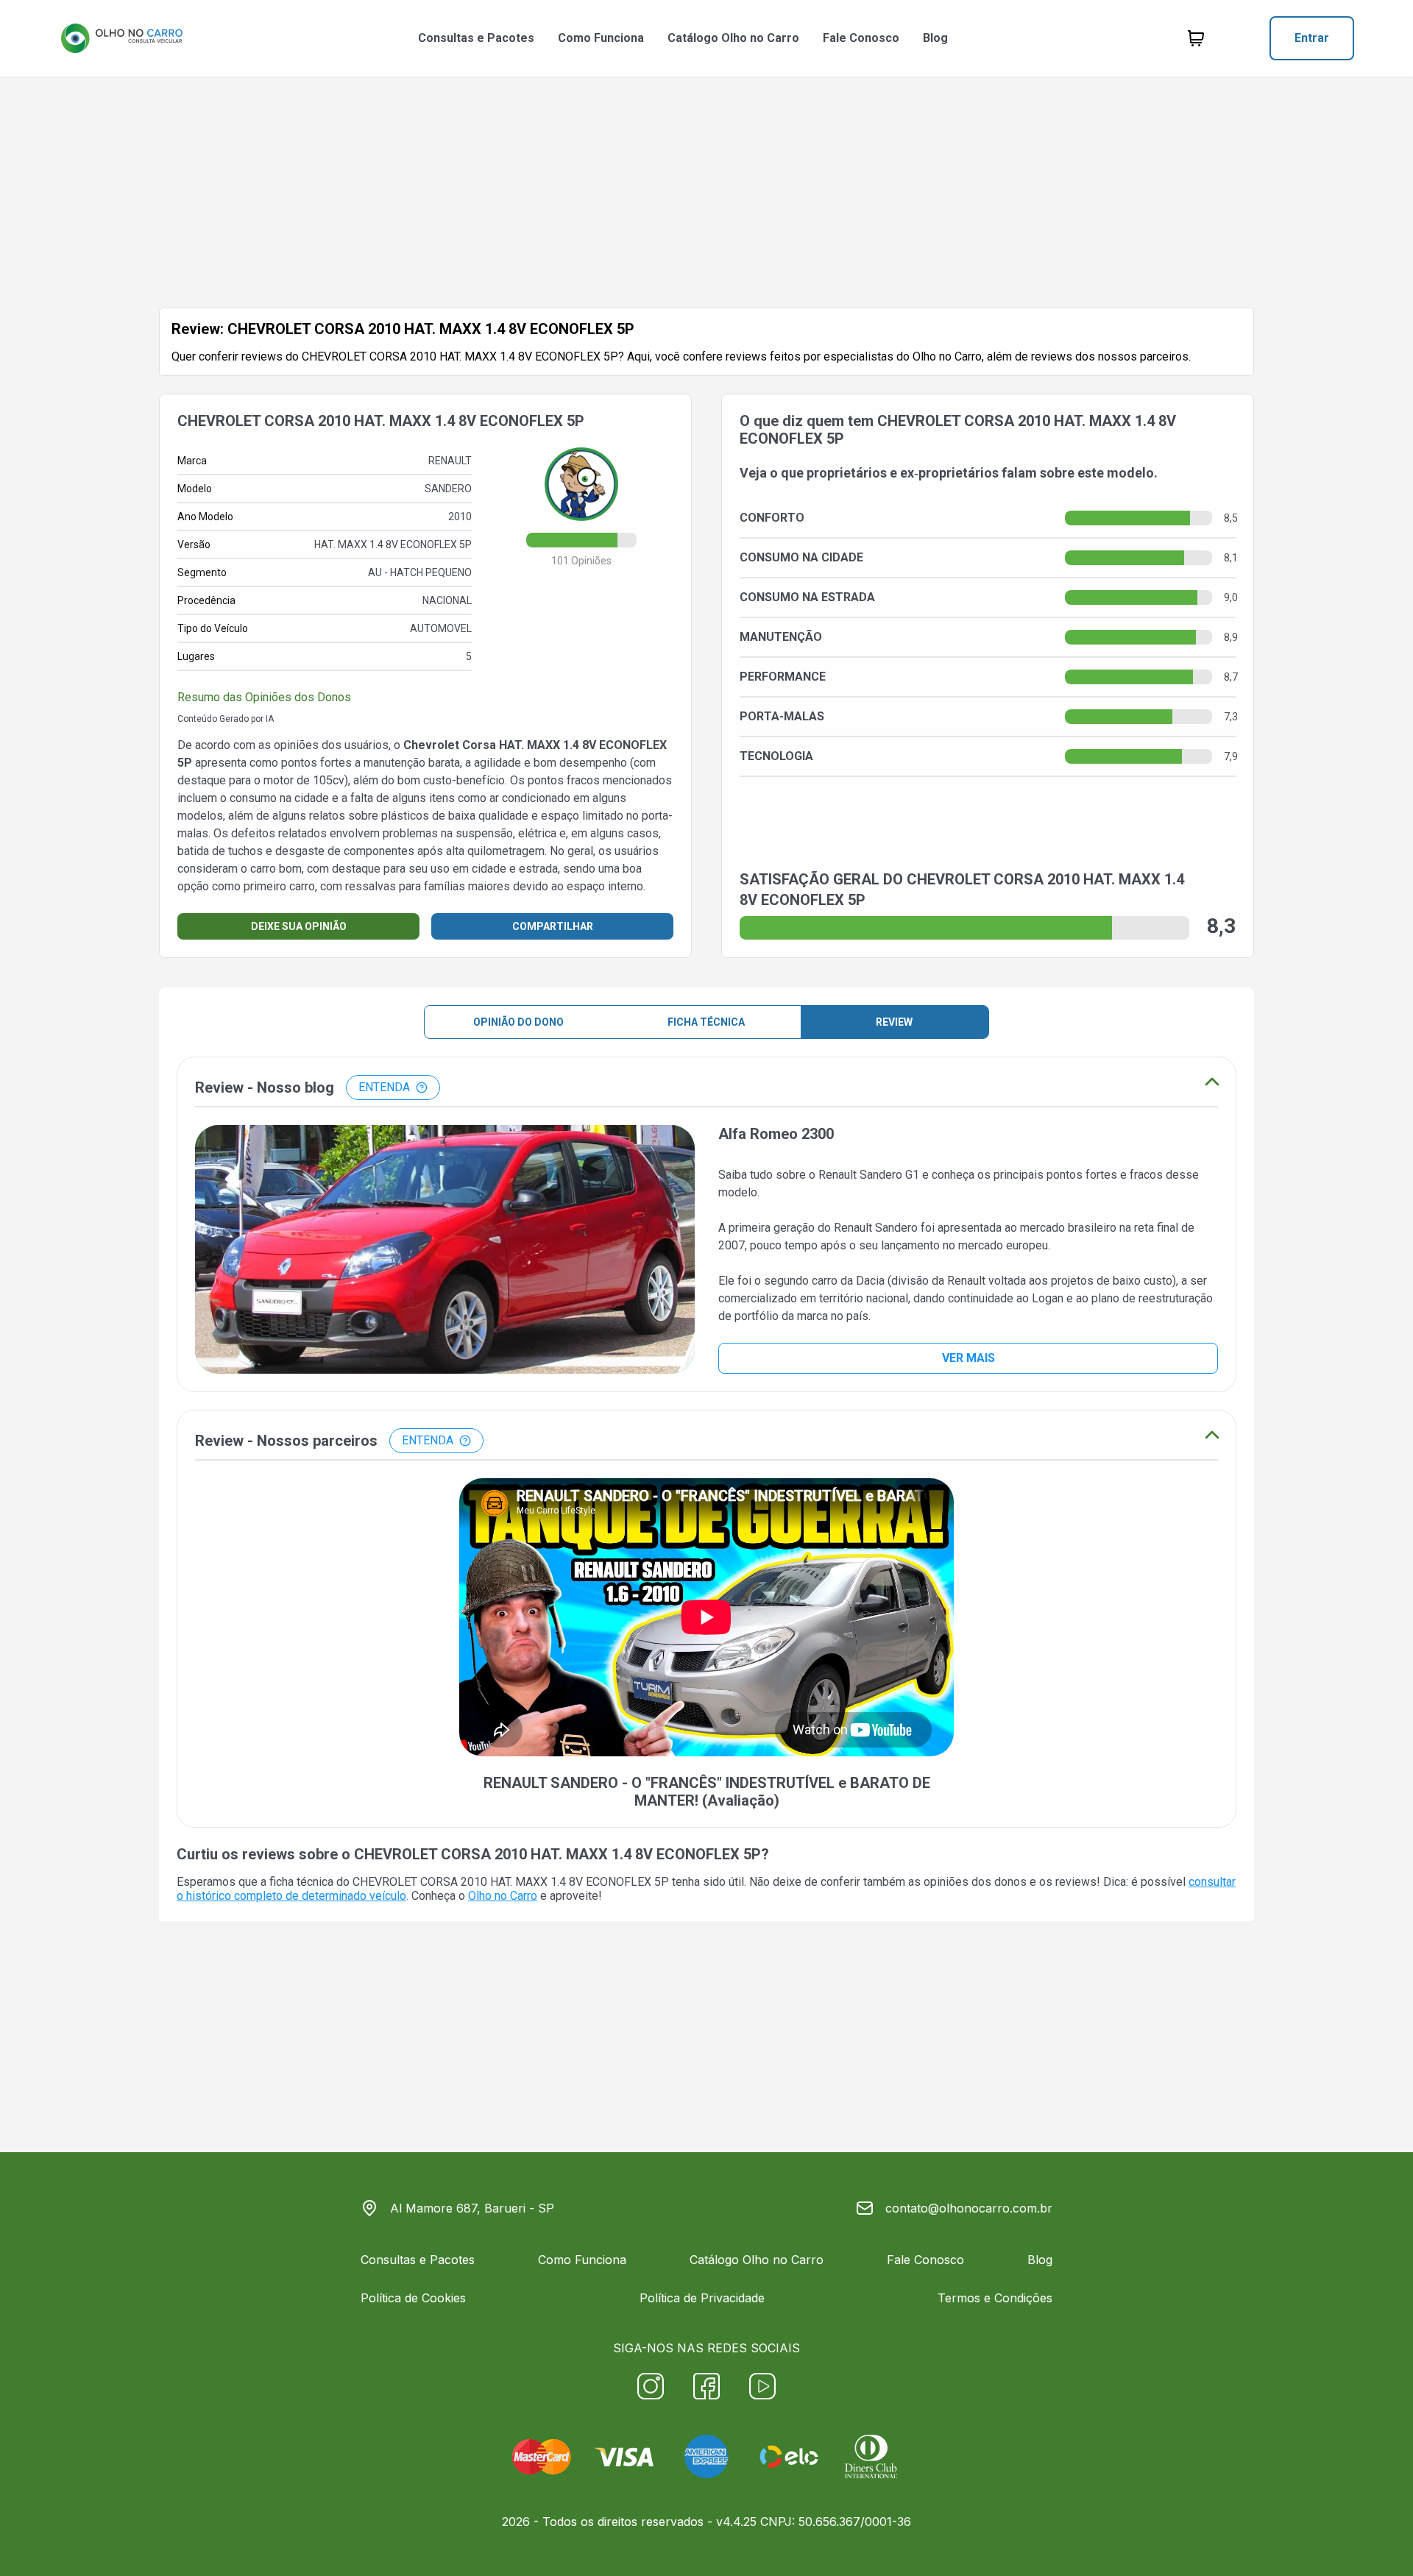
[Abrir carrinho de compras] (1196, 38)
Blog (935, 38)
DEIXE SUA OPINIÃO (299, 926)
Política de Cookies (413, 2298)
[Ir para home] (121, 38)
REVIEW (894, 1022)
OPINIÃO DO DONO (518, 1022)
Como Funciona (601, 38)
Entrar (1312, 38)
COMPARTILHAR (553, 926)
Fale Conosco (861, 38)
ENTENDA (384, 1087)
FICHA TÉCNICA (706, 1022)
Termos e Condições (995, 2298)
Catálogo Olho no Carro (733, 38)
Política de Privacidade (702, 2298)
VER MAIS (968, 1358)
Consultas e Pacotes (476, 38)
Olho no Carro (503, 1896)
